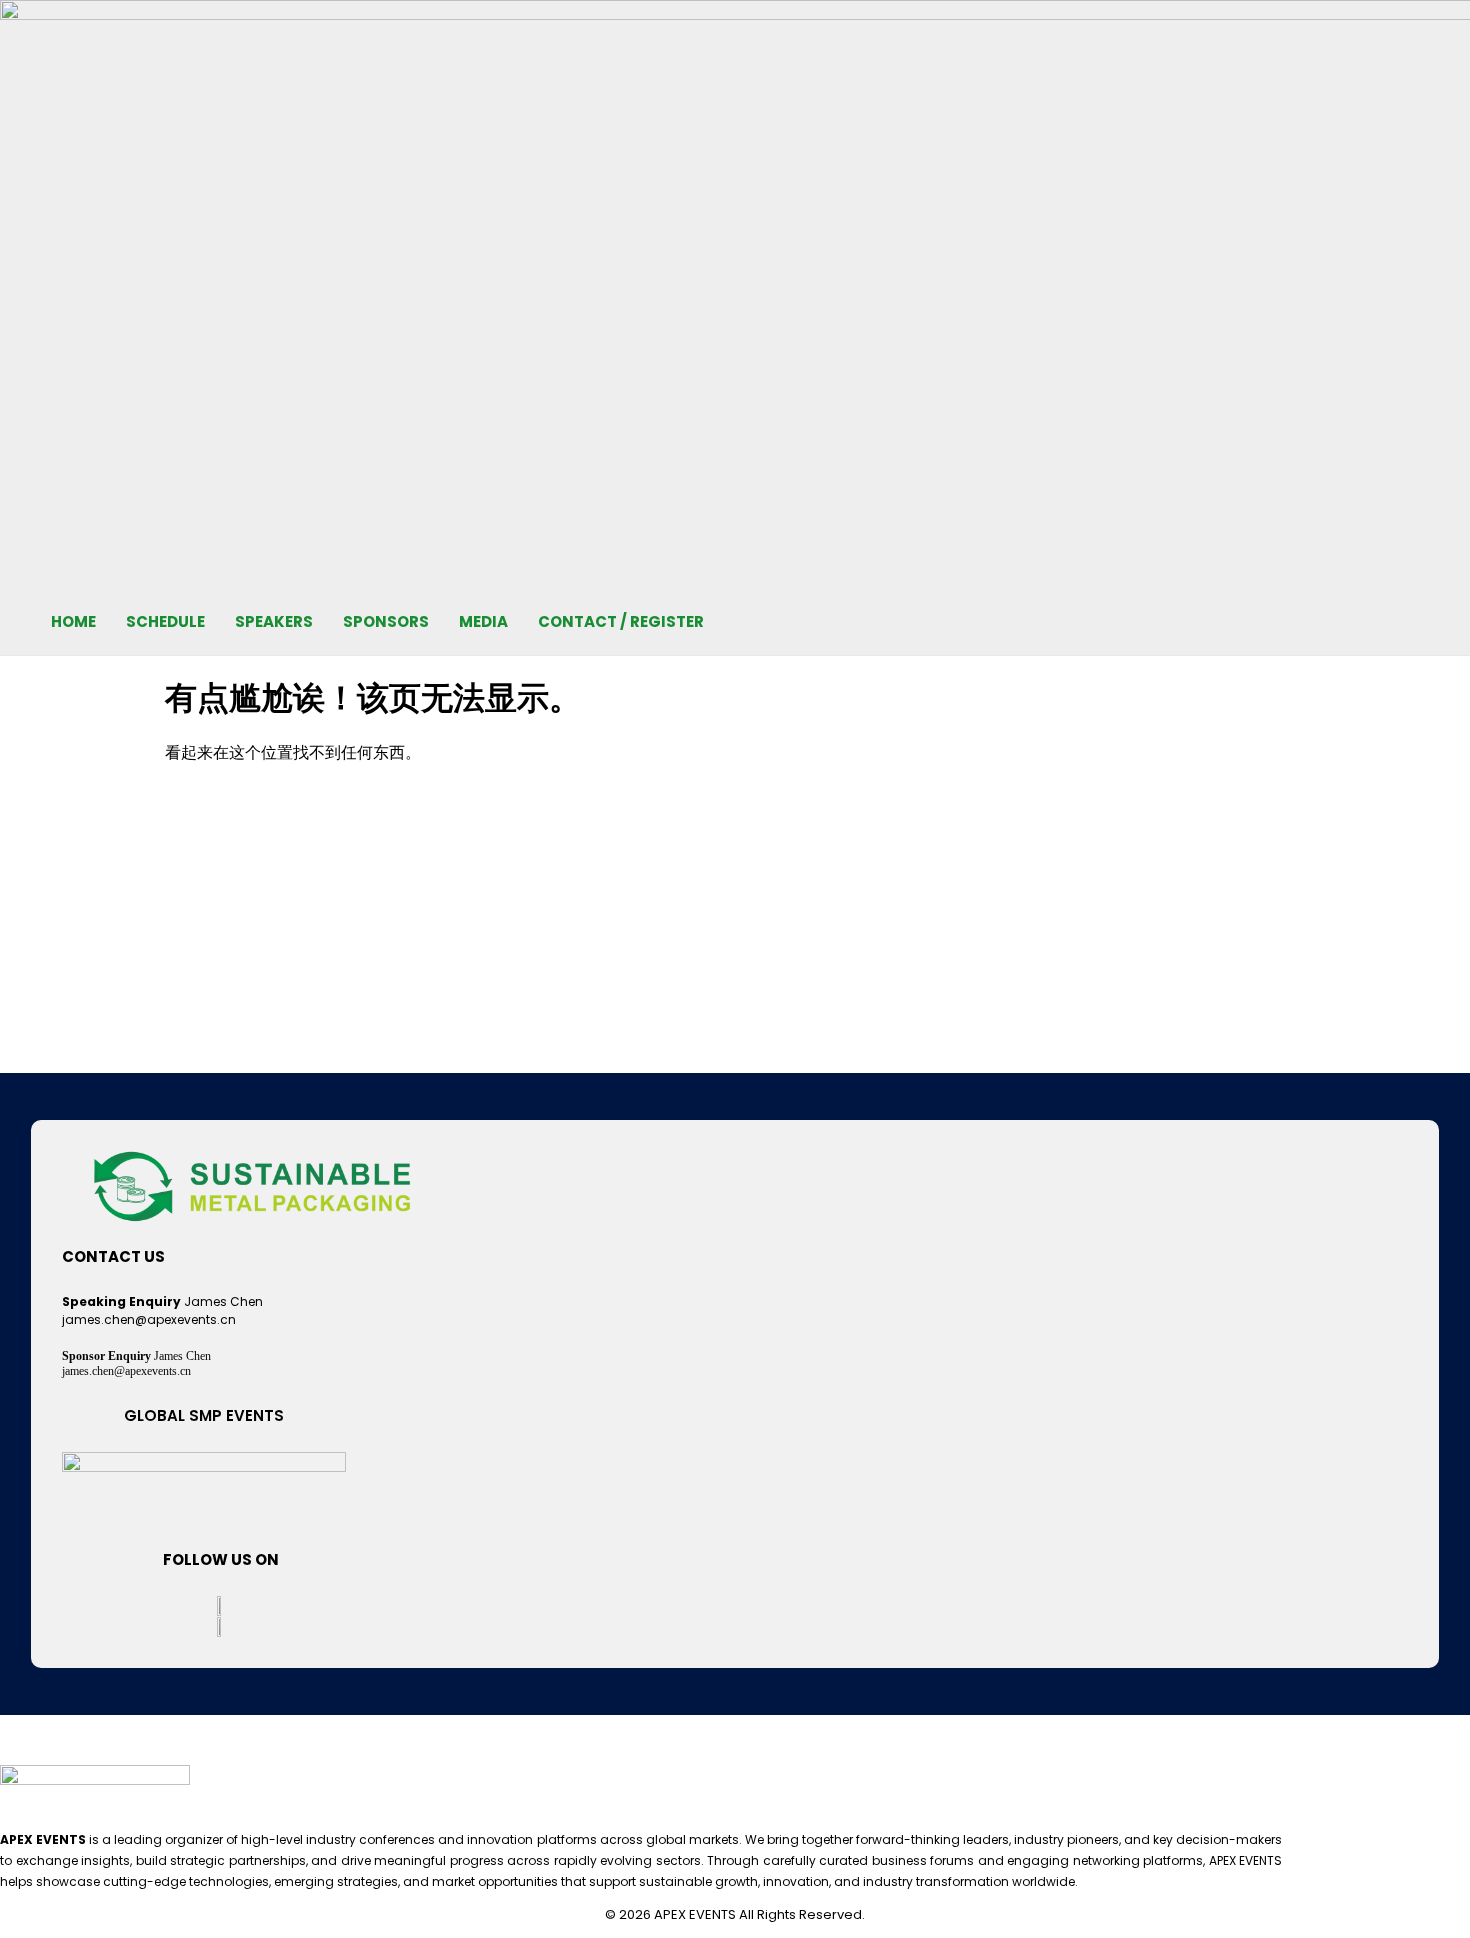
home (73, 621)
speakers (274, 621)
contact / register (621, 621)
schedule (165, 621)
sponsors (386, 621)
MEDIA (483, 621)
